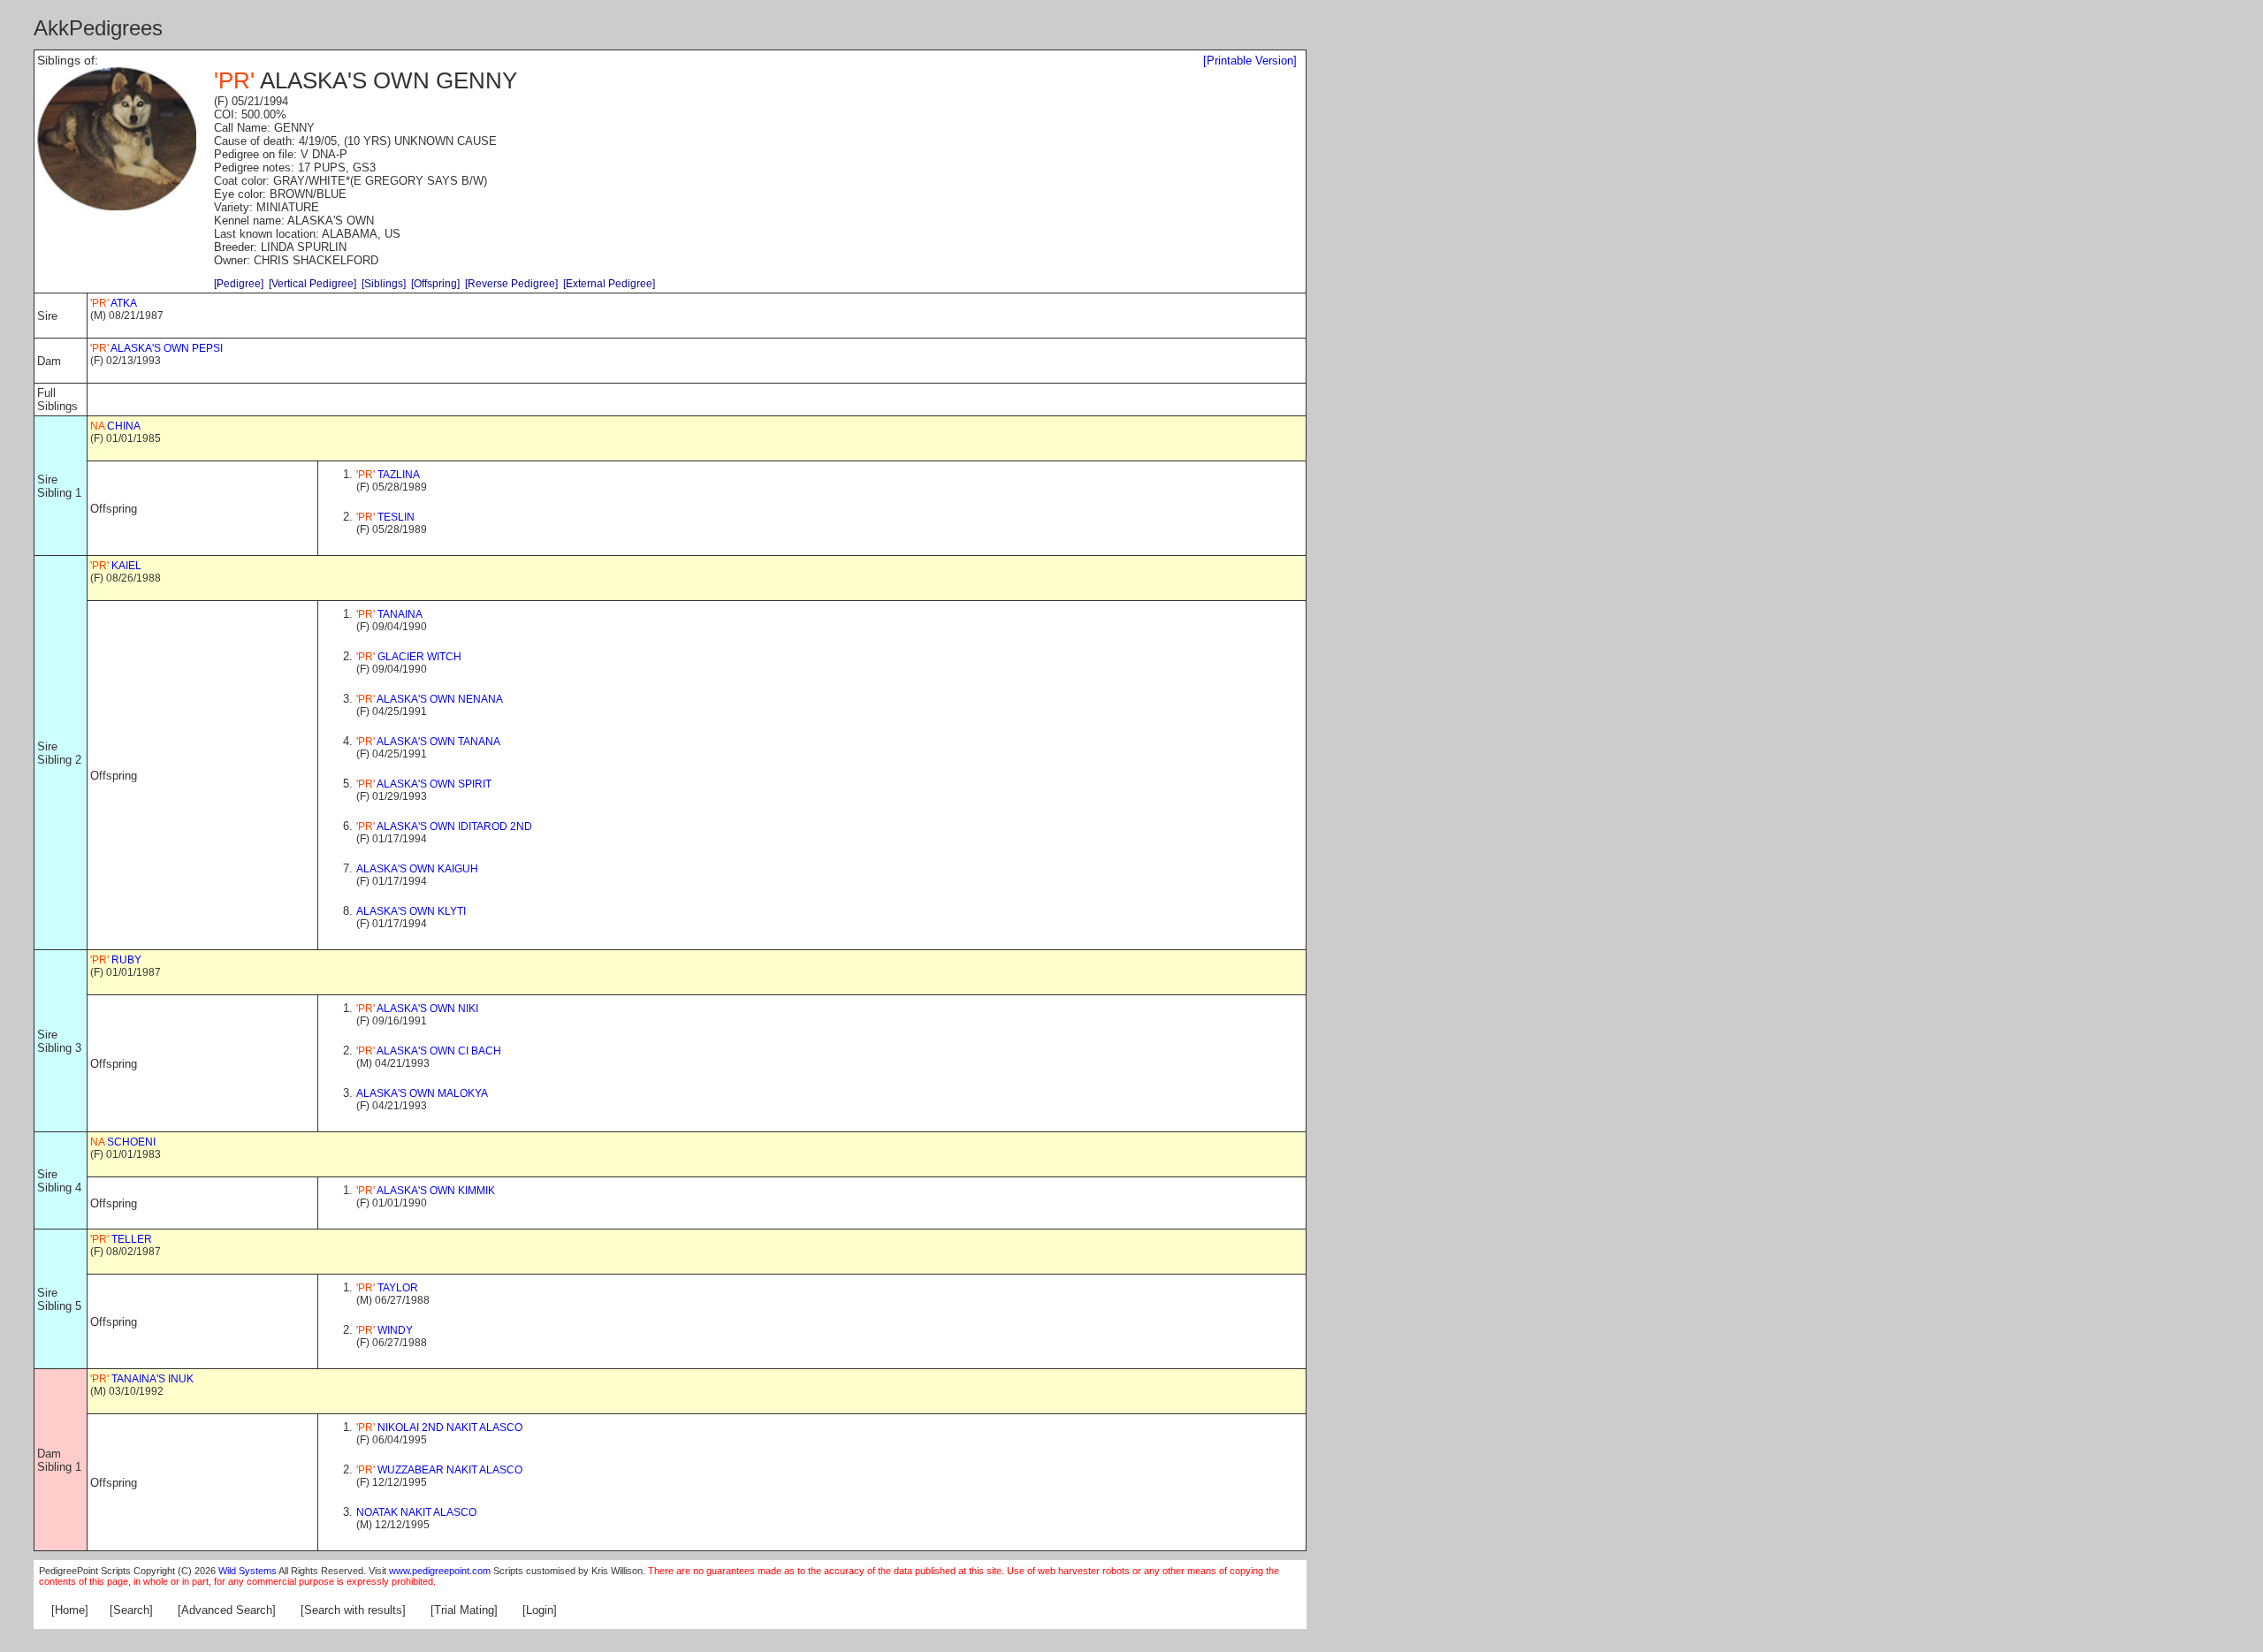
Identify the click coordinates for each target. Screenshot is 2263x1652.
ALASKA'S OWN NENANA (431, 699)
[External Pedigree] (609, 284)
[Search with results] (353, 1610)
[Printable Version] (1250, 61)
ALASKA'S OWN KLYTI (412, 911)
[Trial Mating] (464, 1610)
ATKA (114, 303)
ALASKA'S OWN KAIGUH (419, 869)
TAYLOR (389, 1288)
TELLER (122, 1239)
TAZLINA (389, 475)
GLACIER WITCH (410, 657)
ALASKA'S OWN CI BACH (430, 1051)
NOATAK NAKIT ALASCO (418, 1512)
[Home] (70, 1610)
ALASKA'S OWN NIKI (419, 1009)
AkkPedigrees (98, 28)
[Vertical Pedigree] (312, 284)
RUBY (117, 960)
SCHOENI (124, 1142)
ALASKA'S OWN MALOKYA (423, 1093)
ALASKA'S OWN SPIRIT (425, 784)
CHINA (116, 426)
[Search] (131, 1610)
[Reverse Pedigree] (511, 284)
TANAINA (390, 614)
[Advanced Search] (227, 1610)
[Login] (540, 1610)
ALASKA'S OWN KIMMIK (427, 1191)
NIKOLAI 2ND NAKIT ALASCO (441, 1427)
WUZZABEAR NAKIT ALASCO (441, 1470)
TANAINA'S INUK (143, 1379)
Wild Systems (248, 1571)
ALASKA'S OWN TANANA (429, 742)
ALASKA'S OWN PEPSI (158, 348)
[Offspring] (435, 284)
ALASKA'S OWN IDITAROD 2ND (446, 826)
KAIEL (117, 566)
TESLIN (387, 517)
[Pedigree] (239, 284)
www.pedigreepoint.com (440, 1571)
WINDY (386, 1330)
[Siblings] (384, 284)
